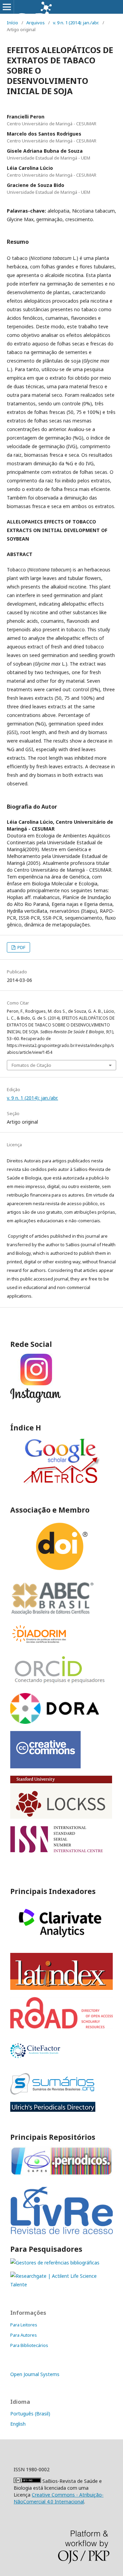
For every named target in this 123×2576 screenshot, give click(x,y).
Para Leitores (24, 2325)
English (18, 2424)
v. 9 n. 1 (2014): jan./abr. (76, 23)
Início (12, 23)
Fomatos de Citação (31, 1065)
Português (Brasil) (30, 2414)
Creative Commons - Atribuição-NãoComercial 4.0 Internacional (59, 2498)
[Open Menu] (7, 7)
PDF (21, 947)
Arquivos (36, 23)
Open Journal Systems (35, 2374)
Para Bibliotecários (29, 2345)
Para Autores (24, 2335)
